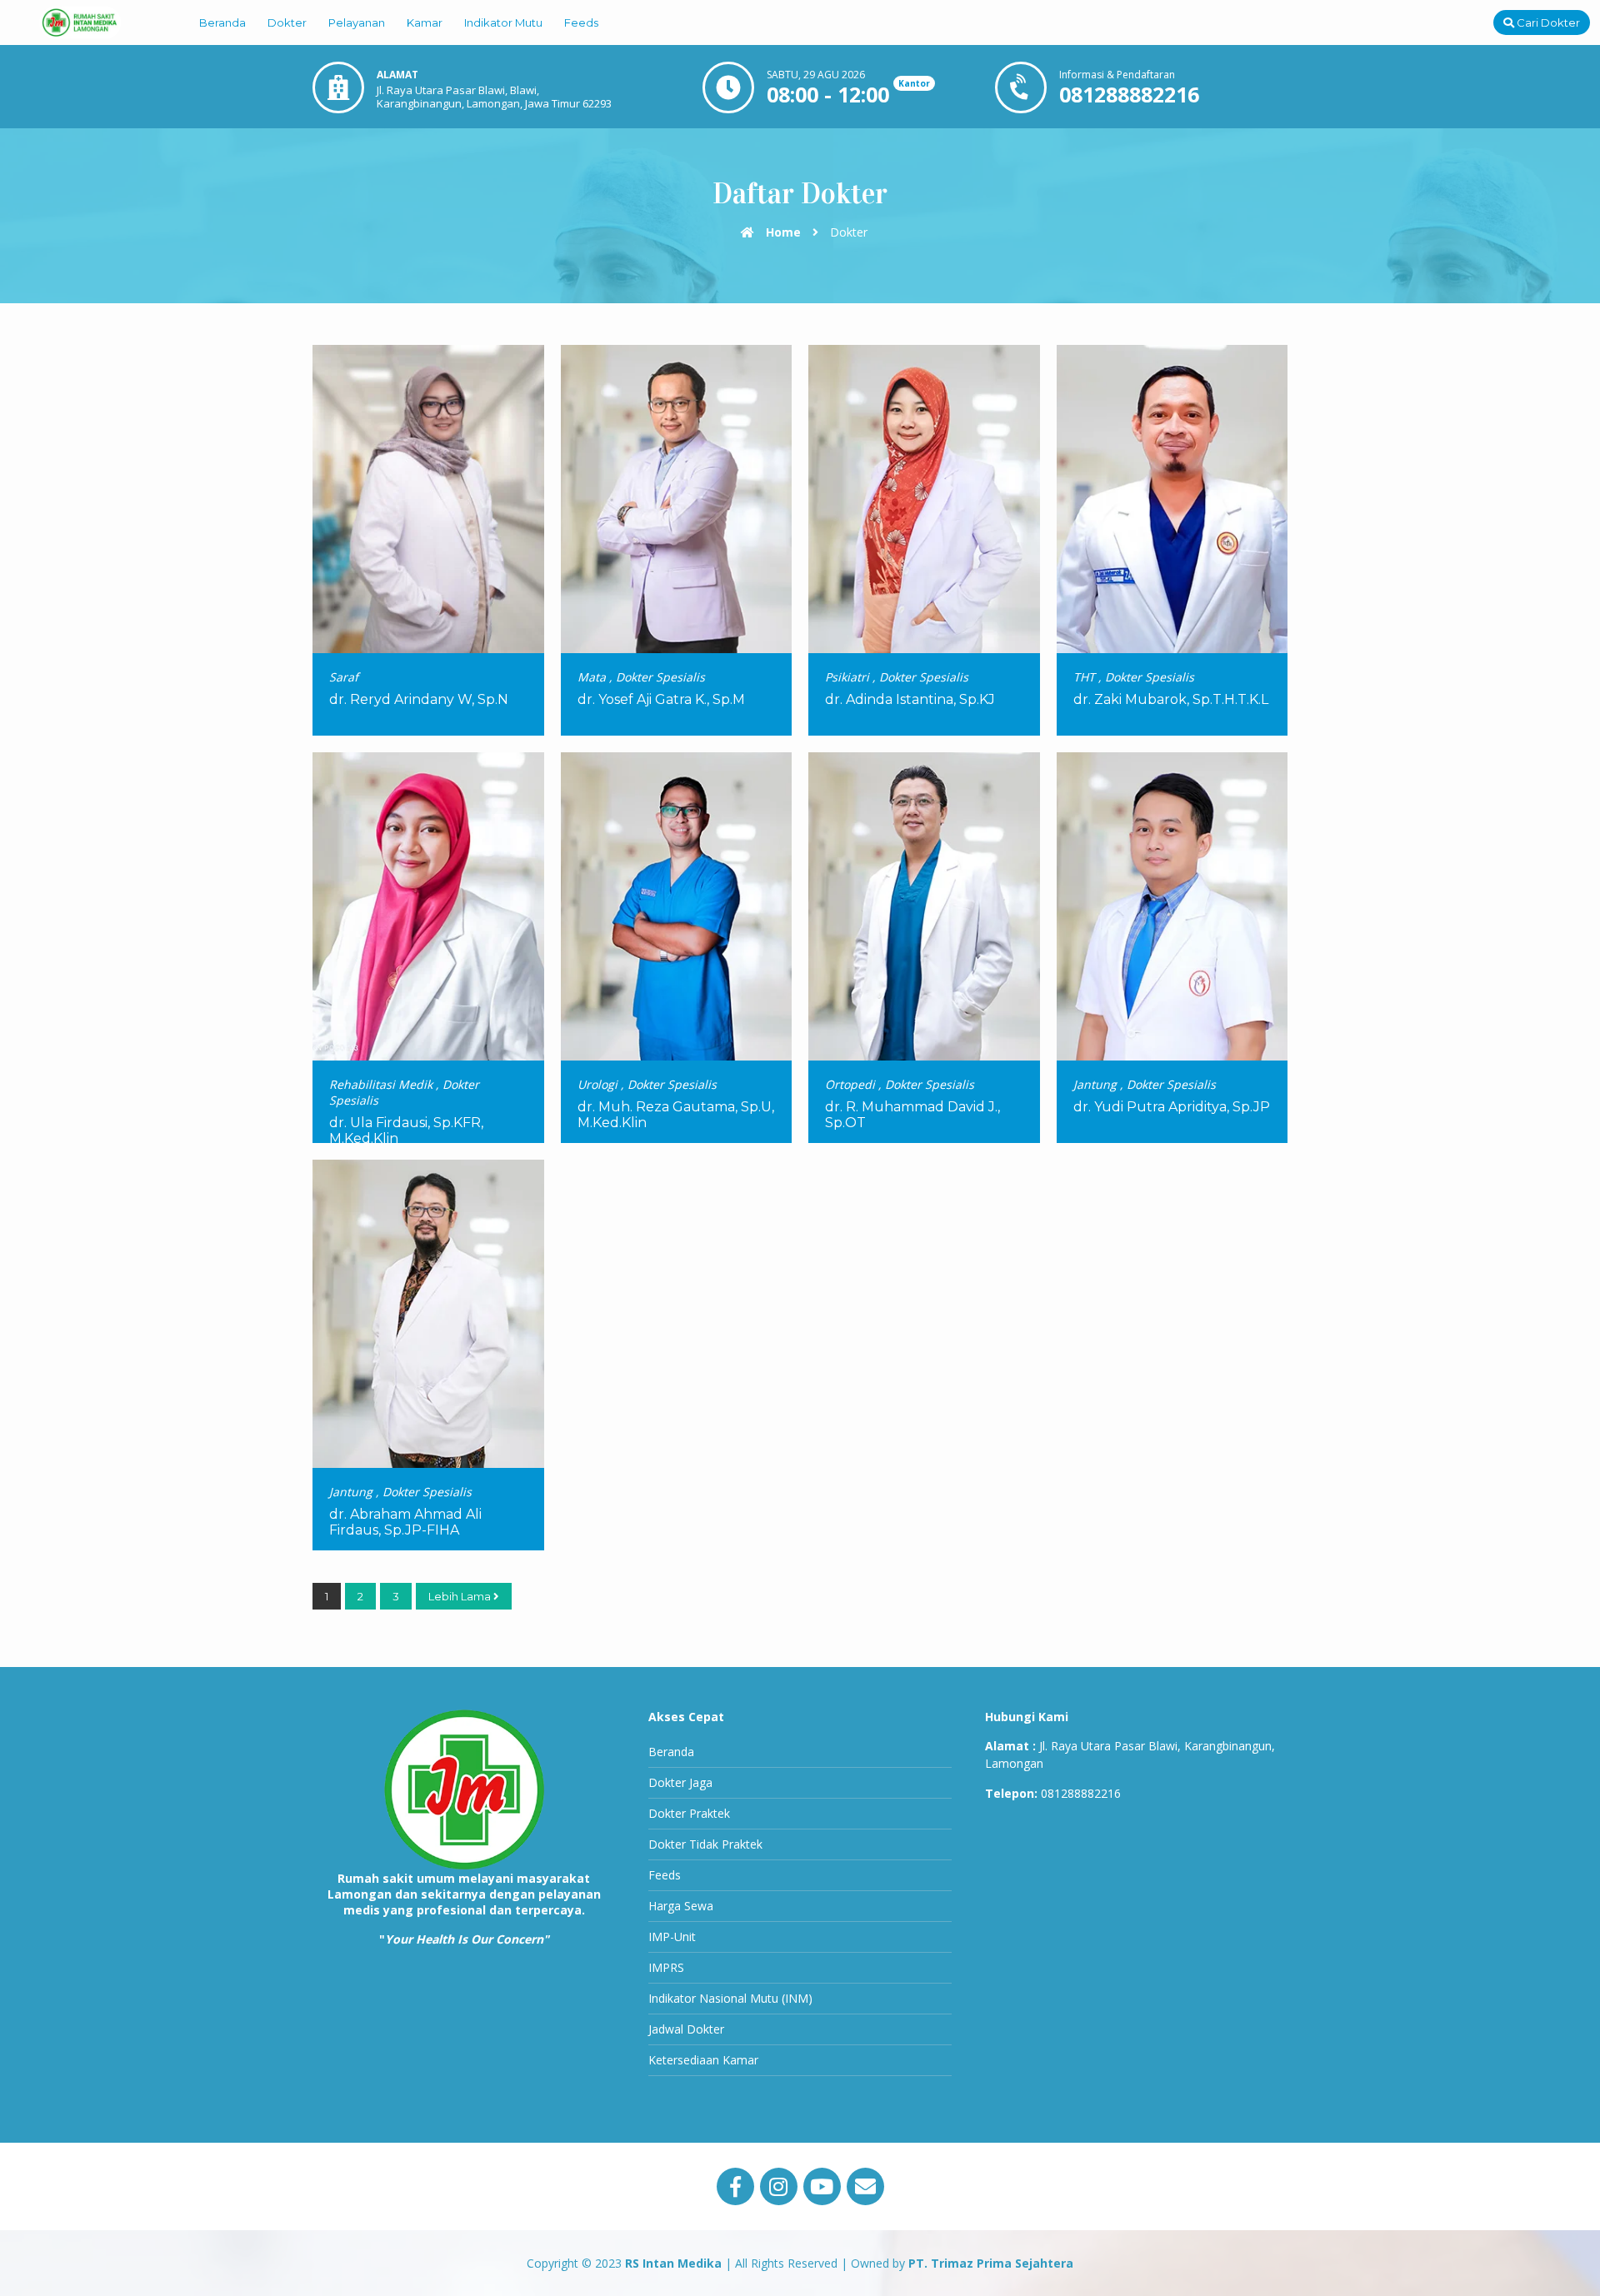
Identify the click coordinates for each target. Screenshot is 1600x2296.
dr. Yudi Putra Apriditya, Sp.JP (1172, 1107)
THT (1084, 677)
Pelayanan (357, 22)
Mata (592, 677)
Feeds (581, 22)
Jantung (1095, 1084)
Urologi (597, 1084)
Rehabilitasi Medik (381, 1084)
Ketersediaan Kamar (703, 2060)
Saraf (344, 677)
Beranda (222, 22)
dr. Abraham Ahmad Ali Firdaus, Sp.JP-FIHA (405, 1522)
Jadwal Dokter (686, 2029)
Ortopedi (850, 1084)
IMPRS (666, 1967)
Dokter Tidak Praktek (705, 1844)
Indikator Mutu (503, 22)
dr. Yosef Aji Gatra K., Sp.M (661, 699)
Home (782, 232)
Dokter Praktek (689, 1813)
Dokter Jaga (680, 1782)
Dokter (287, 22)
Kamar (425, 22)
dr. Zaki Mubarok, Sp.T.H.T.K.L (1171, 699)
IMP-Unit (672, 1937)
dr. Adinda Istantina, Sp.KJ (910, 699)
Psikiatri (847, 677)
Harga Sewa (681, 1906)
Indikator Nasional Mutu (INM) (730, 1998)
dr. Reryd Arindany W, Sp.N (419, 699)
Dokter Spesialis (660, 677)
